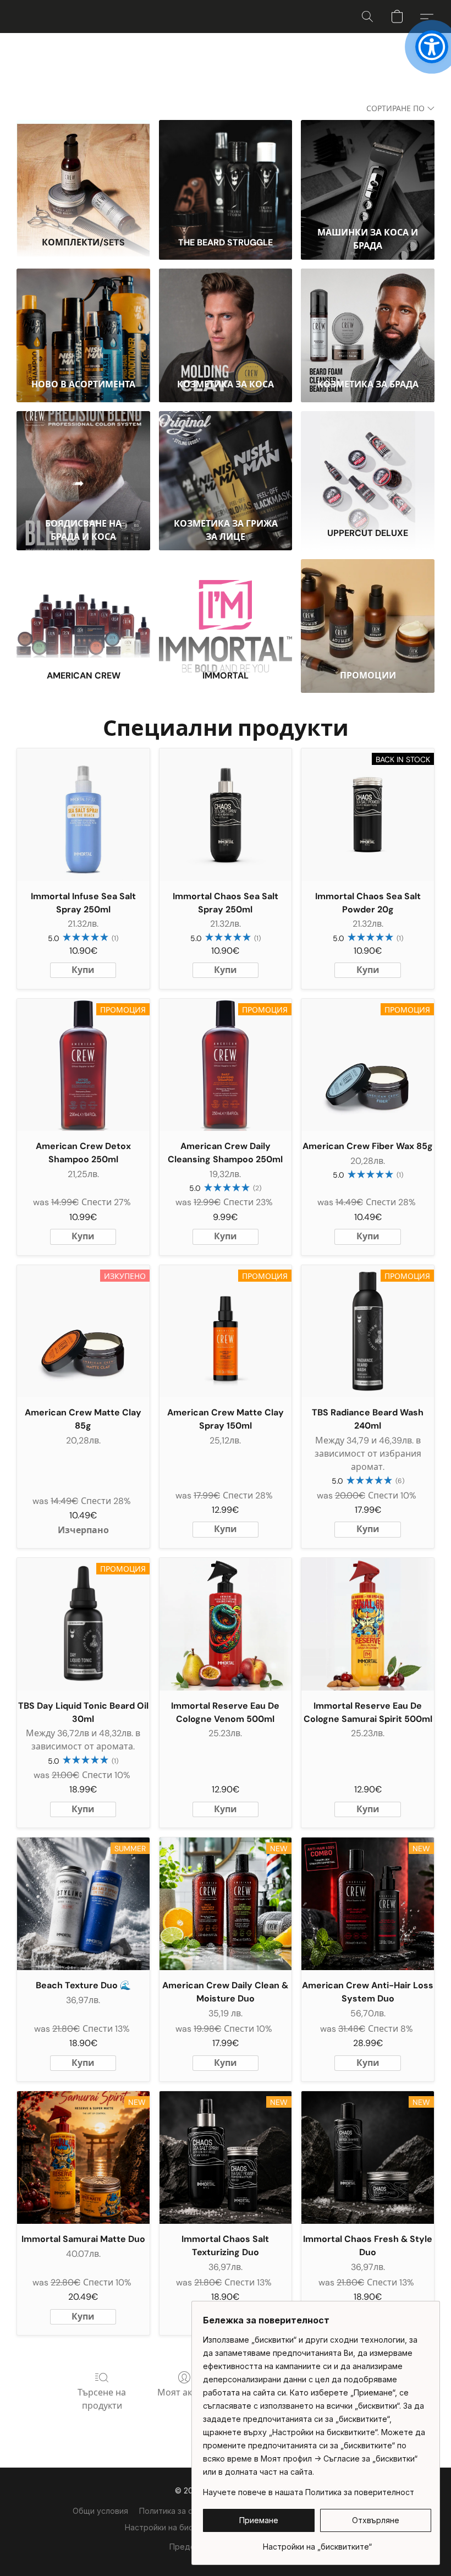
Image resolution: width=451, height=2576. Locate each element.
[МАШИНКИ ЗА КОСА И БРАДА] (368, 171)
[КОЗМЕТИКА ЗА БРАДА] (368, 319)
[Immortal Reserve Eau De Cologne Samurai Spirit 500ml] (368, 1624)
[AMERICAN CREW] (83, 610)
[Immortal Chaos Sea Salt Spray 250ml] (226, 815)
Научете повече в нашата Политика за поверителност (309, 2492)
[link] (317, 2543)
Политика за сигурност (183, 2511)
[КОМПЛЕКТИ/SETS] (83, 171)
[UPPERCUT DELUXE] (368, 462)
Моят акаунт (184, 2392)
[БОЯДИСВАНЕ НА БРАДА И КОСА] (83, 462)
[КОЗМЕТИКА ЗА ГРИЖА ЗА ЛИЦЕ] (226, 462)
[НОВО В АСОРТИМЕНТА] (83, 319)
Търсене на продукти (102, 2399)
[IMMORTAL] (226, 610)
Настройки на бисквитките (176, 2527)
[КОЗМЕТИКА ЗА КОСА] (226, 319)
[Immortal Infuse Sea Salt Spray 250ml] (83, 815)
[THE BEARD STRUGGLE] (226, 171)
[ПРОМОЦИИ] (368, 610)
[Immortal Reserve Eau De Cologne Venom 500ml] (226, 1624)
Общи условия (100, 2511)
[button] (367, 17)
